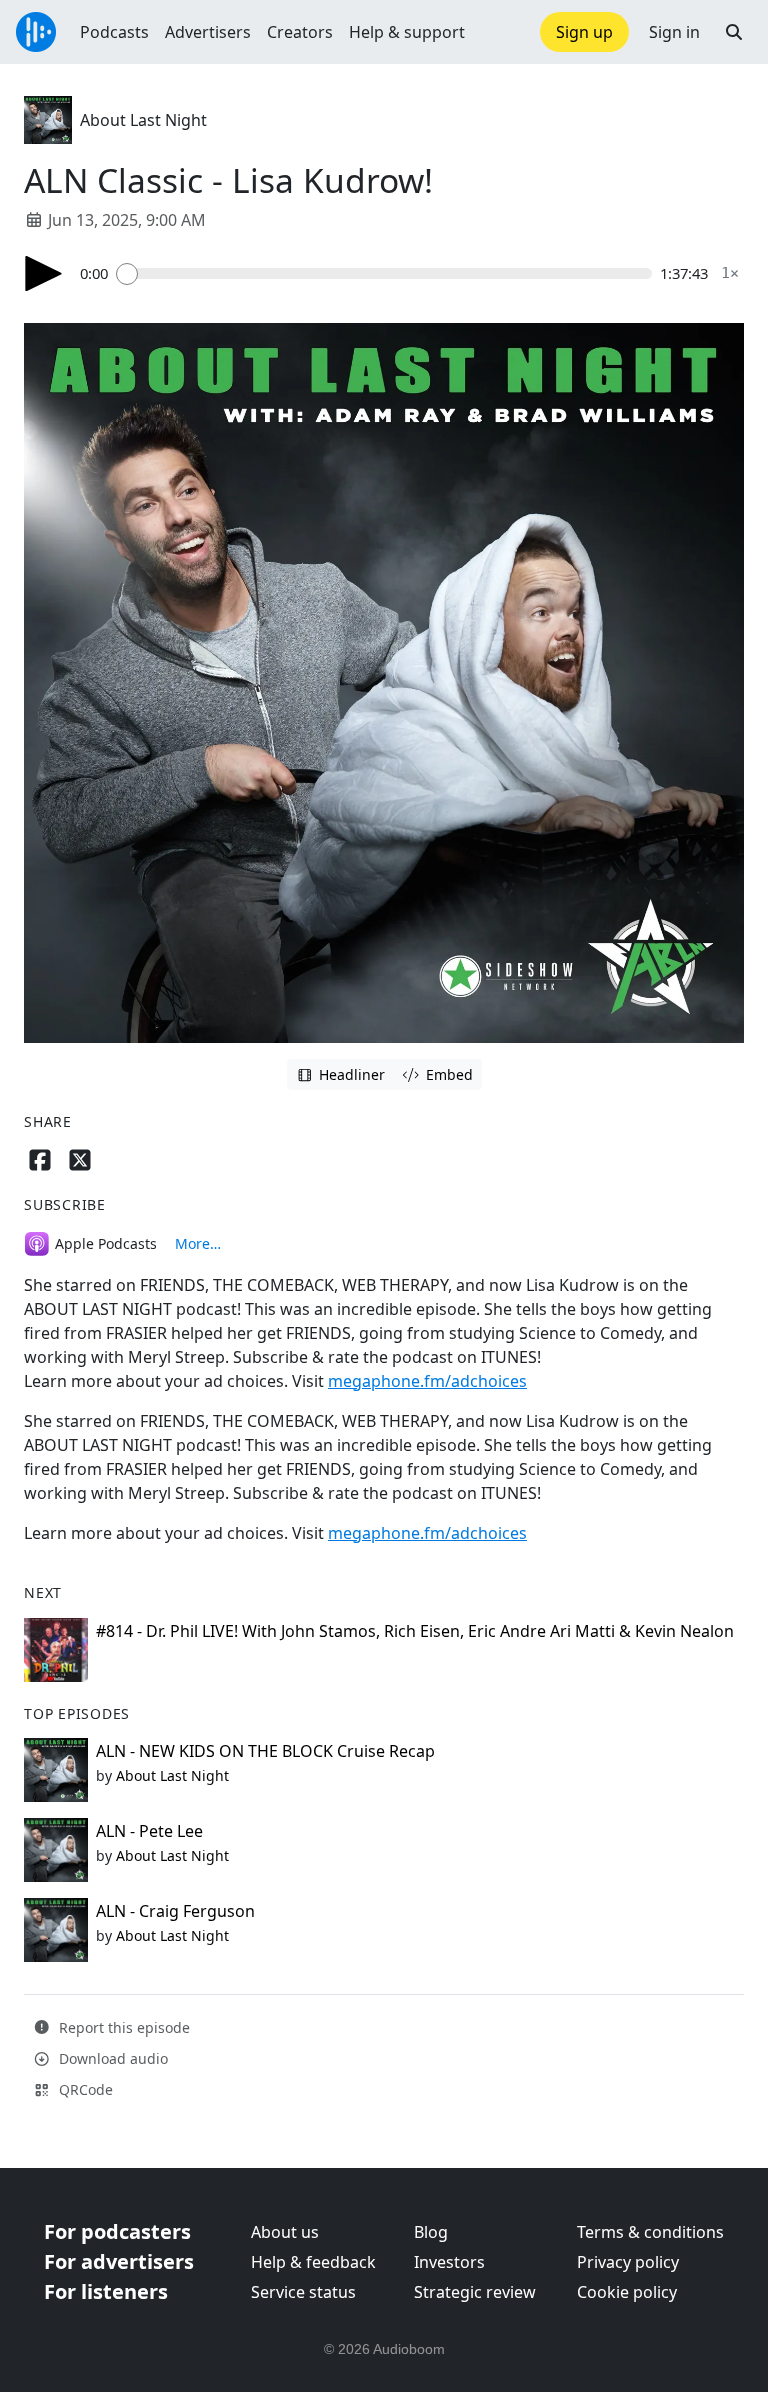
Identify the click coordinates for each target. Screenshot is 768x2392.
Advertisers (208, 32)
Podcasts (114, 32)
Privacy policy (628, 2262)
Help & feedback (313, 2262)
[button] (734, 32)
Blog (431, 2232)
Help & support (407, 32)
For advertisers (119, 2261)
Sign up (584, 32)
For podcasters (117, 2231)
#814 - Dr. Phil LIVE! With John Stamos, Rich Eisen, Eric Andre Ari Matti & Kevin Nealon (415, 1631)
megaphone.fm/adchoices (427, 1381)
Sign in (674, 32)
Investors (449, 2262)
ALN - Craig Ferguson (175, 1911)
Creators (300, 32)
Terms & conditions (650, 2232)
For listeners (106, 2291)
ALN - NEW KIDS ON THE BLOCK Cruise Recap (265, 1751)
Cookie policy (627, 2292)
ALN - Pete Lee (149, 1831)
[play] (44, 273)
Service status (303, 2292)
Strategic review (475, 2292)
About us (285, 2232)
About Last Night (143, 120)
